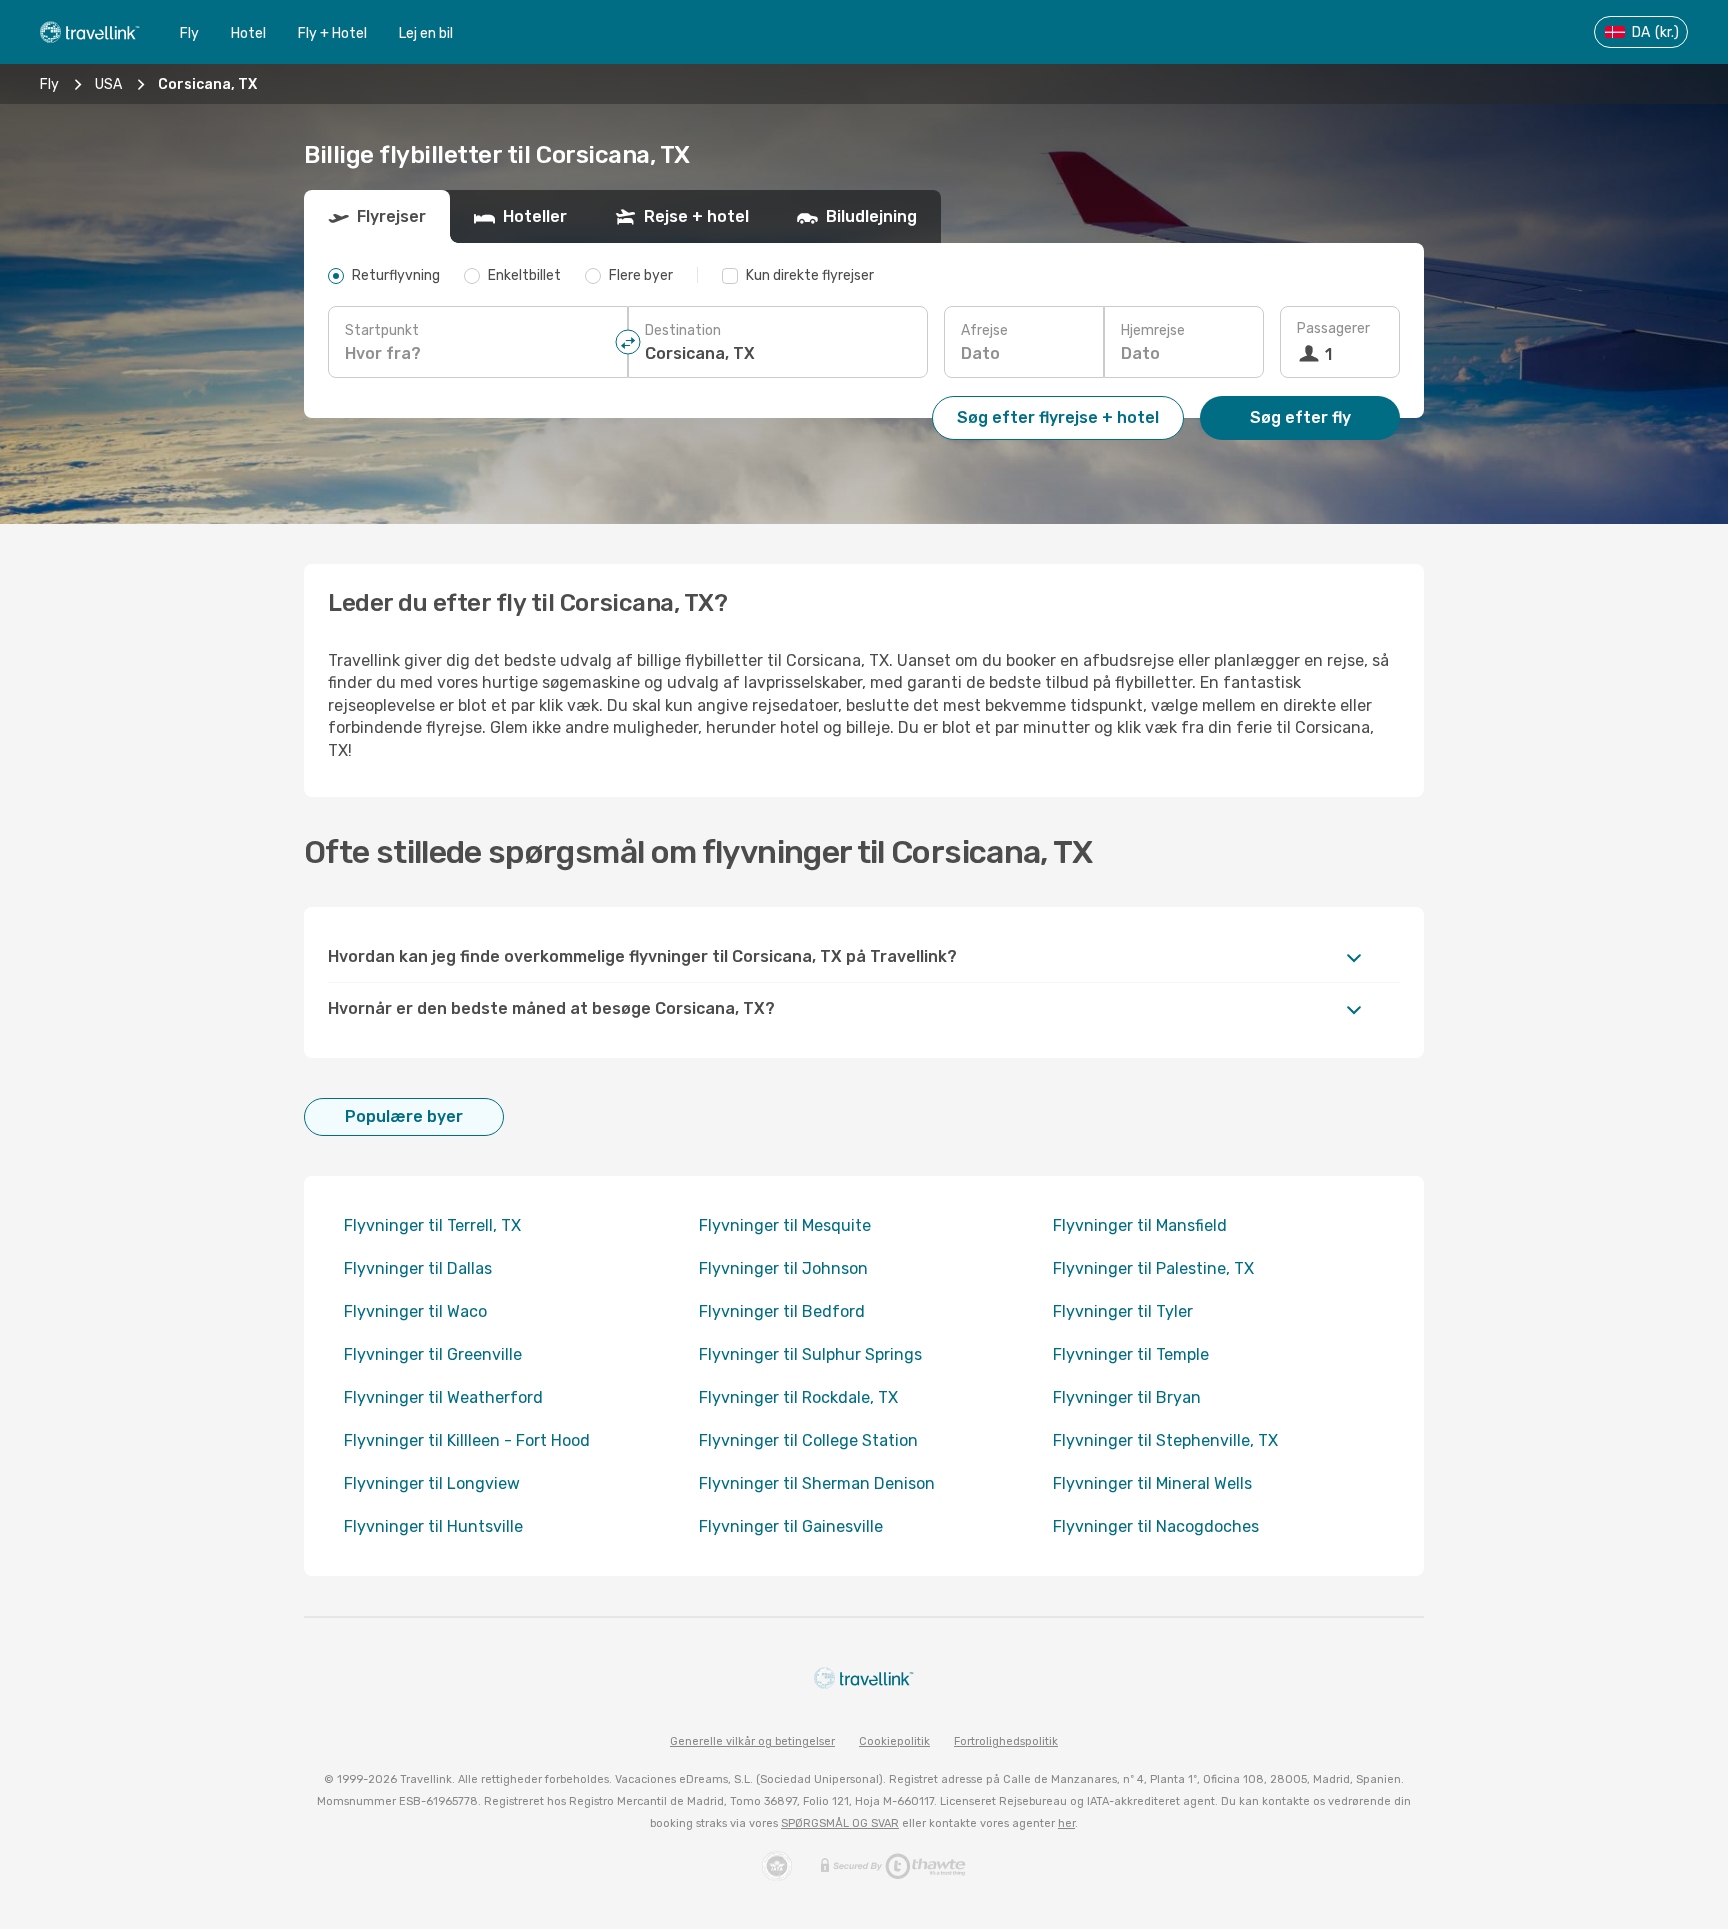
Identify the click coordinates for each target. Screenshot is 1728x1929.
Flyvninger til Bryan (1127, 1397)
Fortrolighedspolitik (1006, 1741)
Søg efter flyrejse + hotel (1058, 417)
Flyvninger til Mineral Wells (1152, 1483)
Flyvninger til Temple (1131, 1354)
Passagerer (1333, 328)
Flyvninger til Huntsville (433, 1526)
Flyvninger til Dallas (418, 1268)
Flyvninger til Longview (432, 1483)
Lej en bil (426, 33)
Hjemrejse (1153, 330)
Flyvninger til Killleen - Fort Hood (467, 1440)
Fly (189, 33)
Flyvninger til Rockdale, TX (798, 1397)
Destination (683, 330)
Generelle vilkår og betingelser (752, 1741)
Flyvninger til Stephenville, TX (1165, 1440)
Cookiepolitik (894, 1741)
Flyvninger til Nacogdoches (1156, 1526)
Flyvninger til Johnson (783, 1268)
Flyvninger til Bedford (782, 1311)
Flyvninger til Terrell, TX (432, 1225)
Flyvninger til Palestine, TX (1153, 1268)
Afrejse (984, 330)
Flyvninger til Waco (415, 1311)
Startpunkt (382, 330)
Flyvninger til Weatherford (443, 1397)
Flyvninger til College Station (808, 1440)
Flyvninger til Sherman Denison (817, 1483)
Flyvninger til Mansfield (1140, 1225)
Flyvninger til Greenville (433, 1354)
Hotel (248, 33)
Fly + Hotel (332, 33)
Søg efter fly (1300, 417)
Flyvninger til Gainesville (791, 1526)
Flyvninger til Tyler (1123, 1311)
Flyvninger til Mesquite (785, 1225)
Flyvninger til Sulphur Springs (810, 1354)
